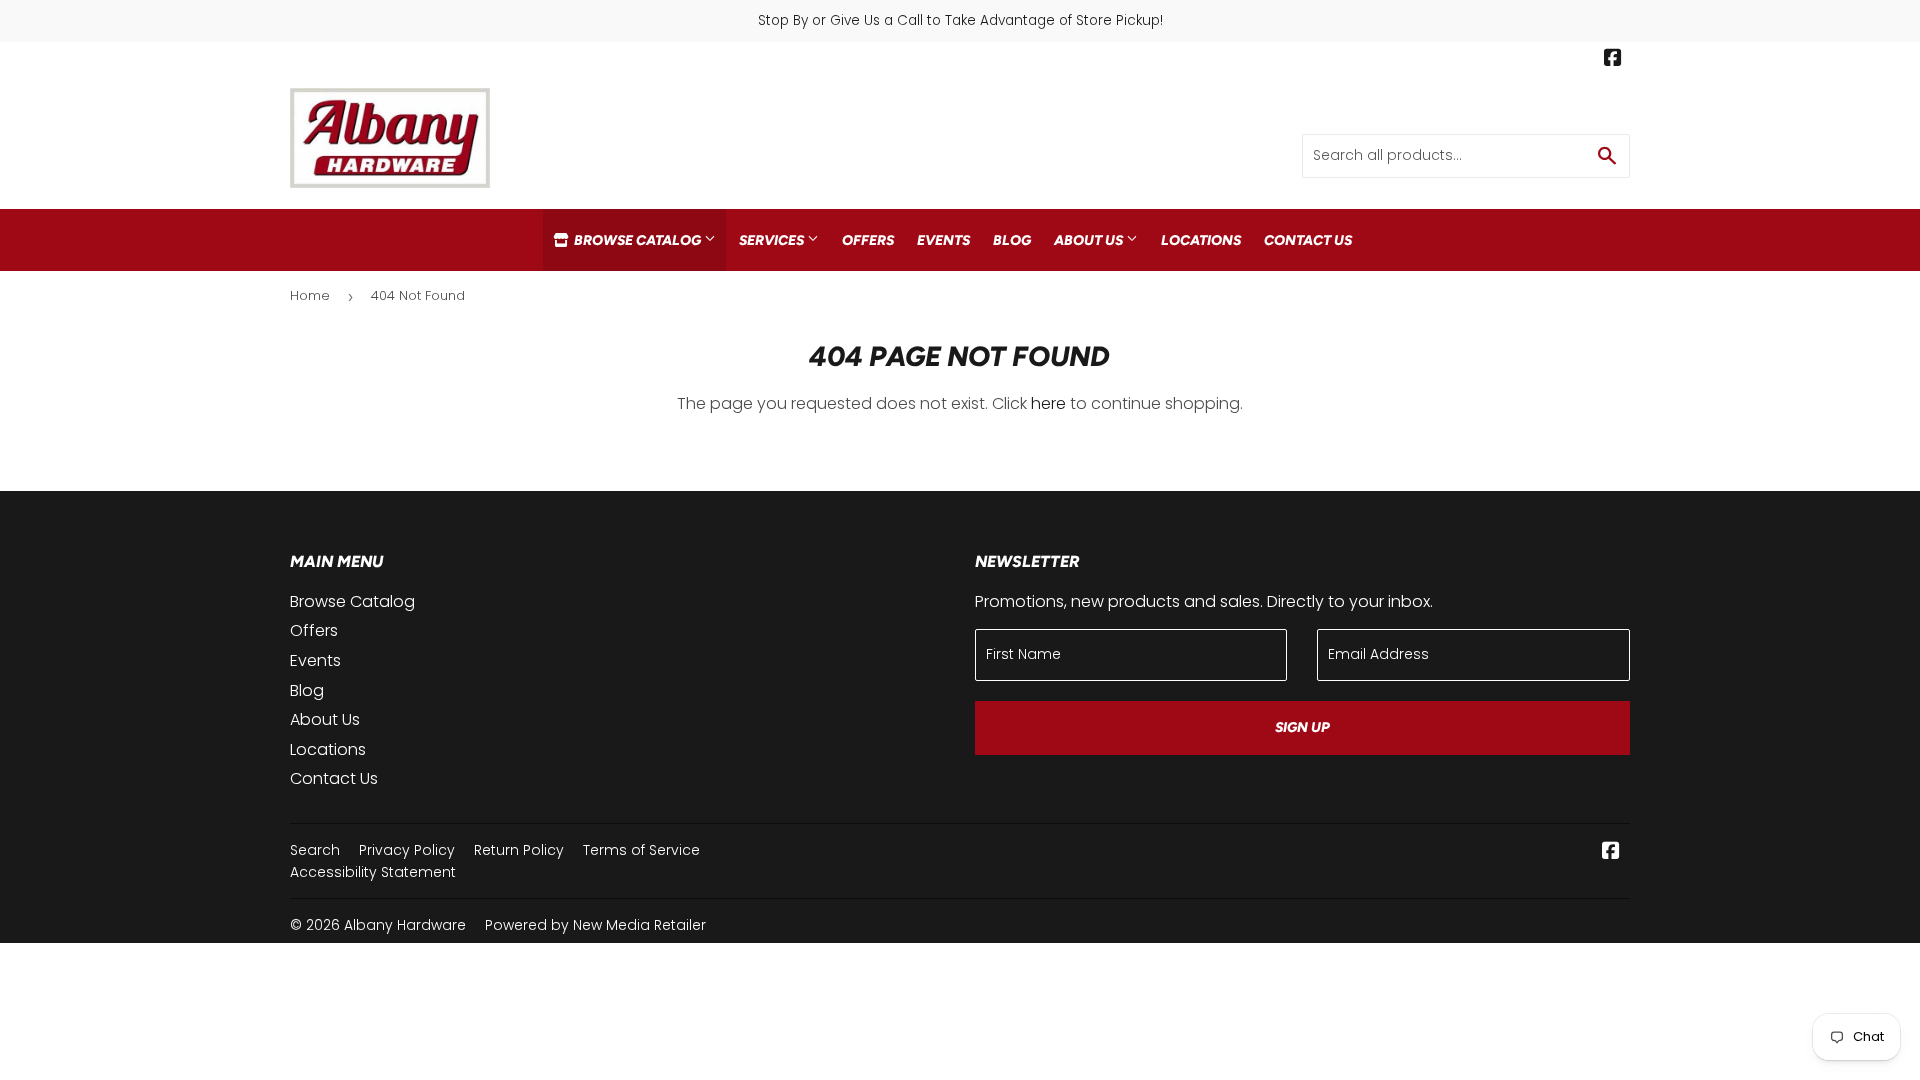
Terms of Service (641, 850)
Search (315, 850)
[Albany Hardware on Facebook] (1613, 60)
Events (943, 240)
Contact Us (1308, 240)
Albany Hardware (405, 925)
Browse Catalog (637, 240)
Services (773, 240)
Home (310, 295)
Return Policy (519, 850)
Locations (1201, 240)
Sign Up (1302, 727)
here (1048, 403)
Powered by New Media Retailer (595, 925)
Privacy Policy (407, 850)
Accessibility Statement (373, 872)
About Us (1090, 240)
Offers (868, 240)
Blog (1012, 240)
